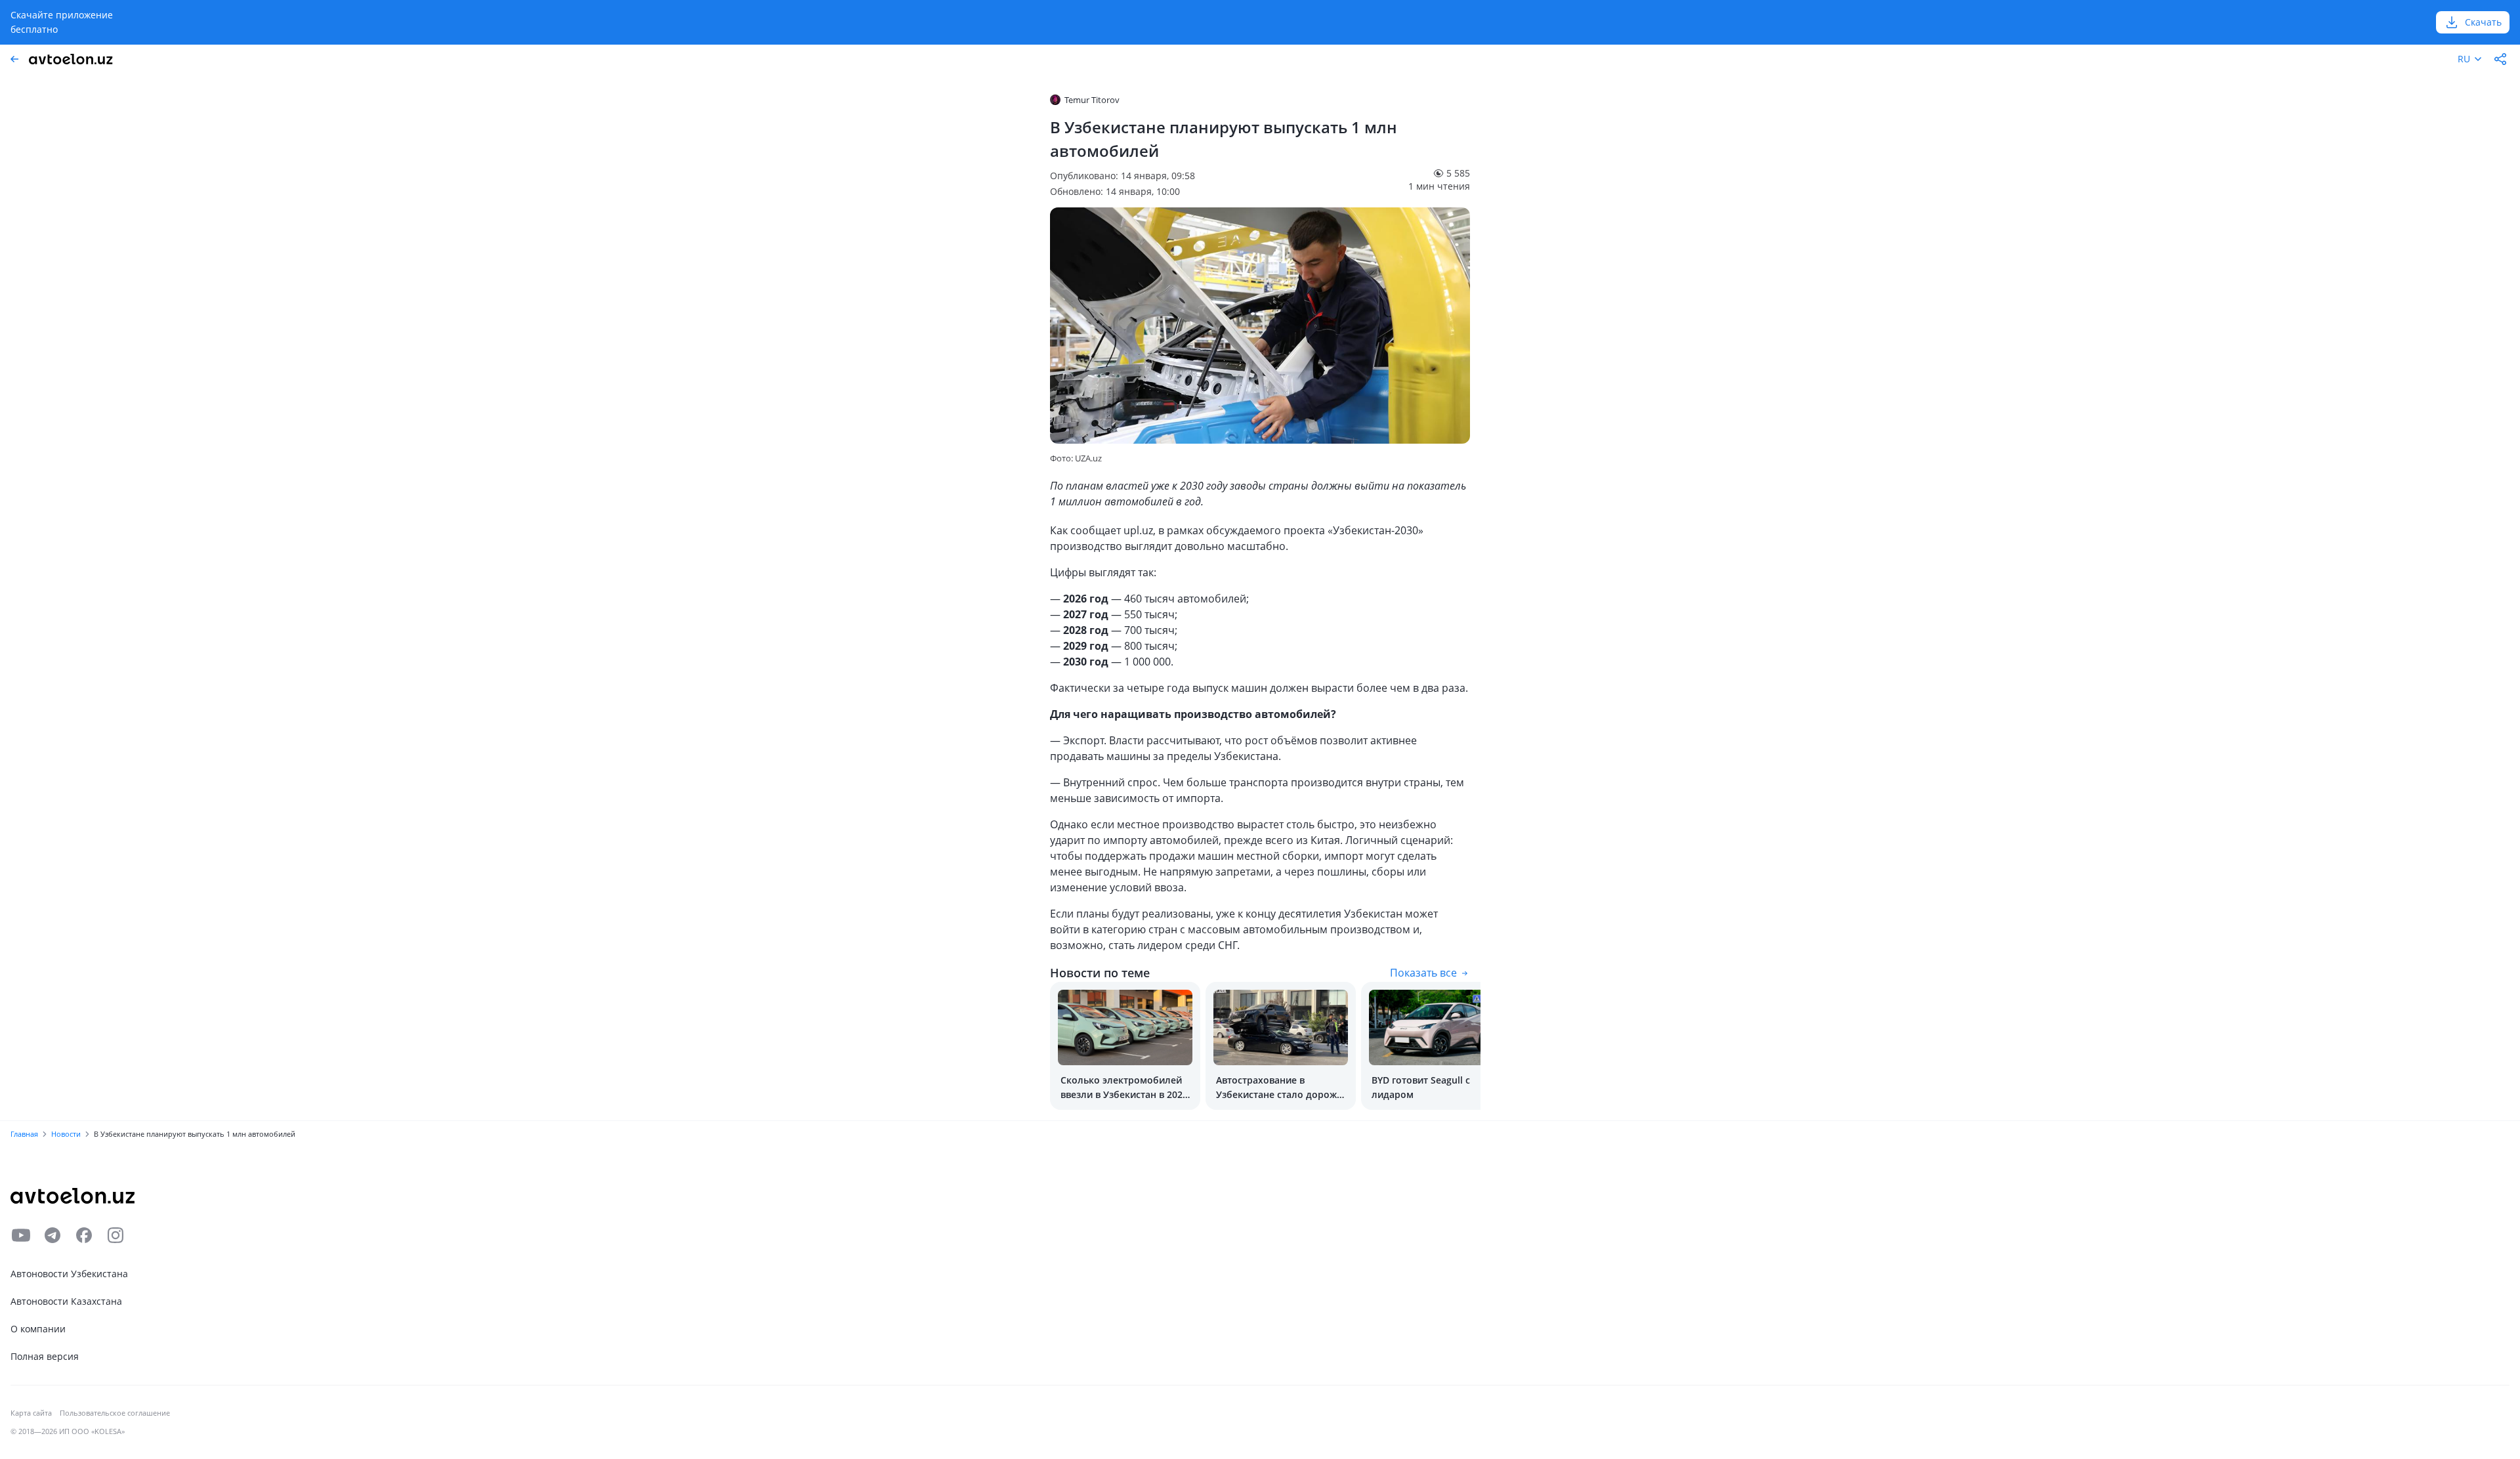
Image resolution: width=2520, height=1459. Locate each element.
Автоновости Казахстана (66, 1301)
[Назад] (14, 59)
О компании (38, 1329)
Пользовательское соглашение (115, 1413)
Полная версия (45, 1356)
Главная (24, 1134)
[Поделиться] (2500, 59)
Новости (66, 1134)
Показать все (1423, 973)
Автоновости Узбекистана (69, 1274)
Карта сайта (31, 1413)
